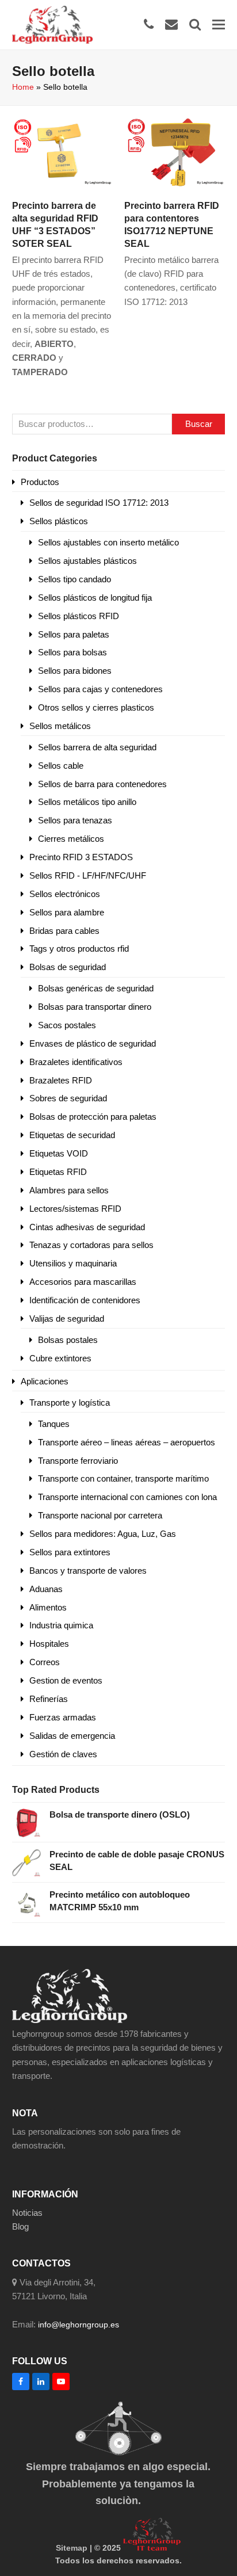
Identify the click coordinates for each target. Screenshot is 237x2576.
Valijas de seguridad (67, 1318)
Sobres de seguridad (68, 1098)
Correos (45, 1662)
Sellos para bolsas (72, 652)
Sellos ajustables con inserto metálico (108, 542)
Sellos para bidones (75, 671)
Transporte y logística (70, 1403)
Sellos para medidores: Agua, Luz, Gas (103, 1534)
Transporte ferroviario (78, 1461)
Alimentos (48, 1607)
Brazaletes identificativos (76, 1062)
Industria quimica (61, 1625)
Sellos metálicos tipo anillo (87, 802)
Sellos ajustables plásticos (87, 561)
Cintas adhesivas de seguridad (87, 1227)
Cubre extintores (60, 1358)
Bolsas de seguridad (68, 967)
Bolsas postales (68, 1340)
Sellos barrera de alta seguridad (97, 747)
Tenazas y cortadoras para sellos (91, 1245)
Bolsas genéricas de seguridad (96, 988)
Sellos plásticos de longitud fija (95, 598)
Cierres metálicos (71, 839)
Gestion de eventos (66, 1680)
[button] (219, 24)
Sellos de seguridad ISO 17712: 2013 (99, 503)
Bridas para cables (64, 931)
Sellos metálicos (60, 726)
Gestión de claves (63, 1754)
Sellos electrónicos (65, 894)
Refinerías (49, 1699)
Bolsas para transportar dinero (95, 1007)
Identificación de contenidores (85, 1300)
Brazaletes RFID (61, 1080)
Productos (40, 482)
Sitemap (72, 2548)
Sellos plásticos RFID (79, 616)
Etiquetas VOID (59, 1153)
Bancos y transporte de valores (88, 1571)
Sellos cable (61, 766)
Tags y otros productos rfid (79, 949)
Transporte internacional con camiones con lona (127, 1497)
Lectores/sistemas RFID (75, 1209)
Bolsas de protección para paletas (93, 1117)
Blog (20, 2226)
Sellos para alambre (67, 912)
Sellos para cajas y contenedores (100, 689)
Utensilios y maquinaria (73, 1263)
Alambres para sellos (69, 1190)
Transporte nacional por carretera (100, 1515)
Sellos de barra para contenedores (102, 784)
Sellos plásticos (59, 521)
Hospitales (49, 1644)
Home (23, 87)
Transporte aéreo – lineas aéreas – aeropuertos (127, 1442)
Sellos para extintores (70, 1552)
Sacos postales (67, 1025)
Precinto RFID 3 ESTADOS (81, 857)
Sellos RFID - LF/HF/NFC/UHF (88, 875)
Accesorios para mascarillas (83, 1282)
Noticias (27, 2213)
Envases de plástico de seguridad (93, 1043)
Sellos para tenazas (75, 820)
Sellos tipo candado (74, 579)
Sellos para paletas (74, 634)
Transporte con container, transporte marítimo (123, 1478)
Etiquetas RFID (58, 1172)
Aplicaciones (45, 1381)
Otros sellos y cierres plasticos (96, 707)
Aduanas (46, 1589)
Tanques (54, 1424)
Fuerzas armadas (63, 1717)
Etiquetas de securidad (72, 1135)
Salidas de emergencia (72, 1736)
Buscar (199, 424)
